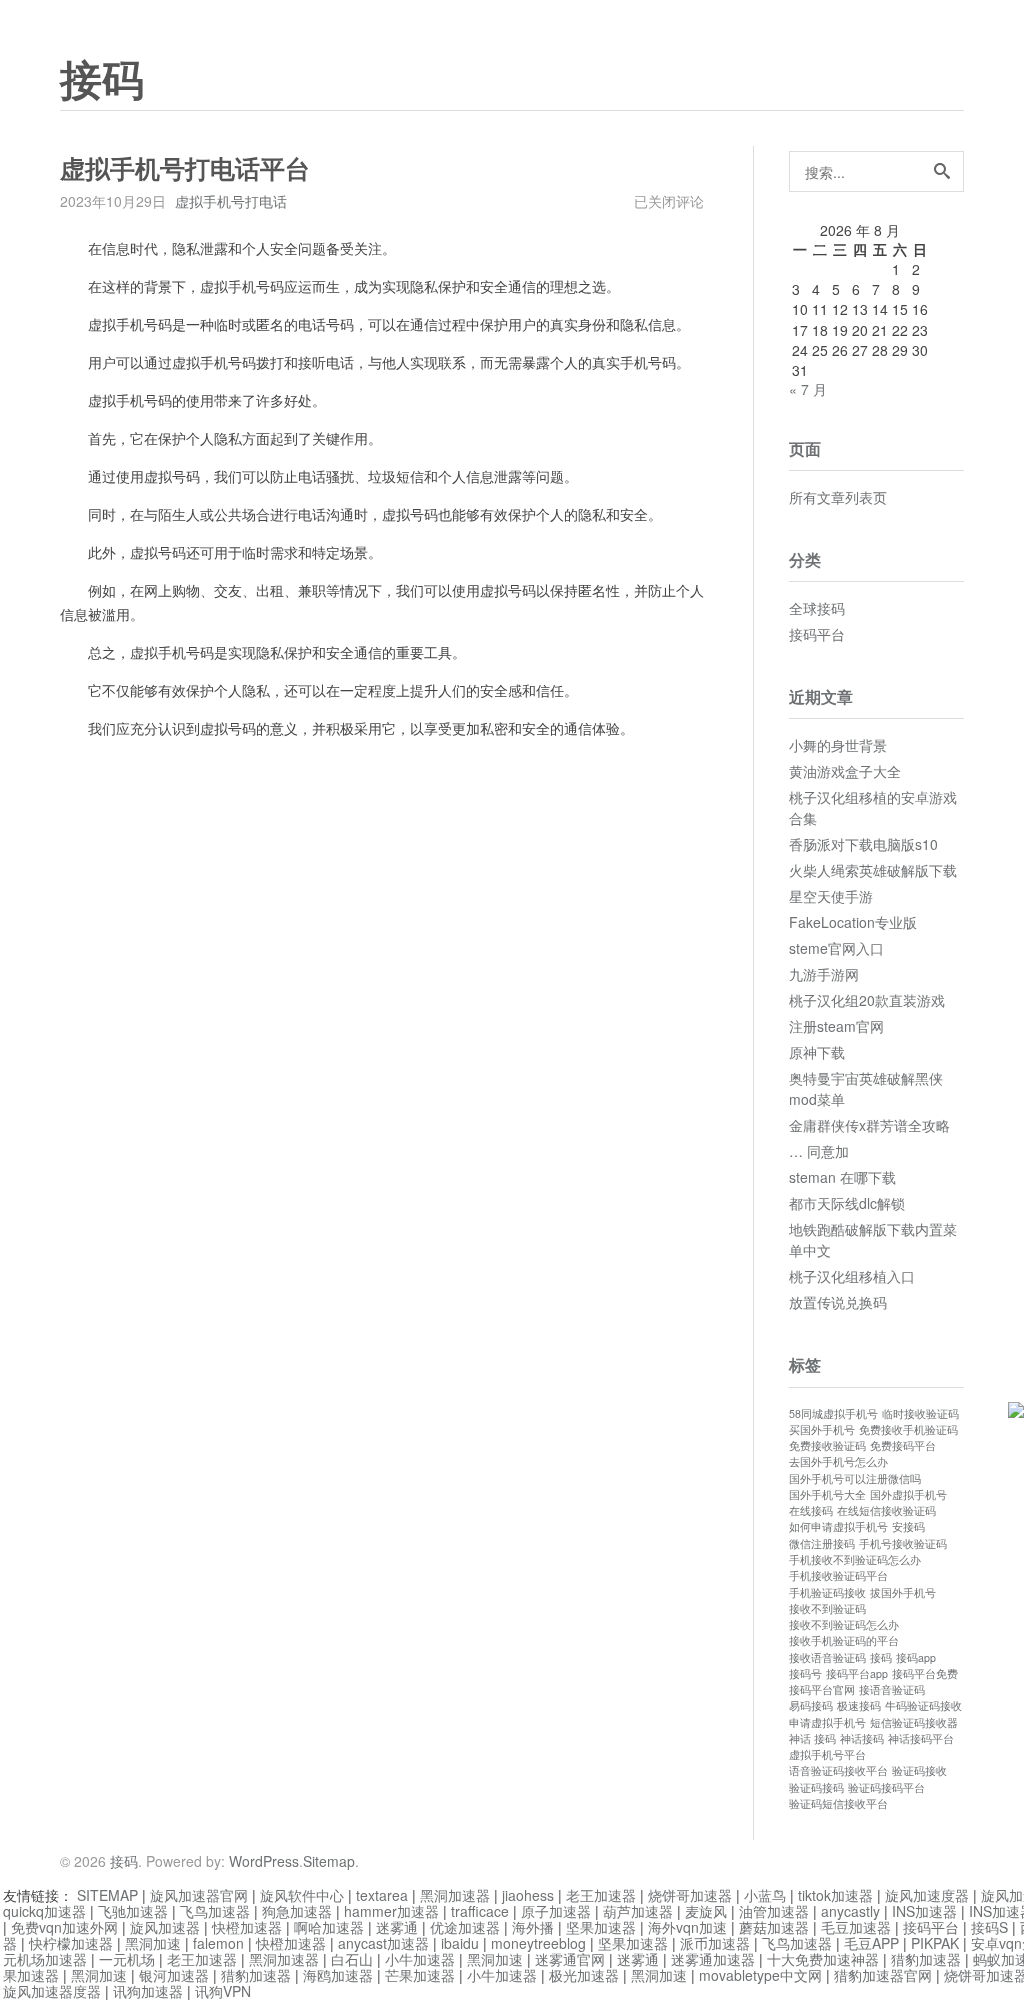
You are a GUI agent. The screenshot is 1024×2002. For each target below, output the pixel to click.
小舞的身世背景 (838, 745)
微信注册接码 (822, 1543)
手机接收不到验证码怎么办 (855, 1559)
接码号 (805, 1673)
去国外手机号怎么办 (838, 1461)
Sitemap (329, 1861)
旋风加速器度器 (52, 1991)
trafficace (480, 1911)
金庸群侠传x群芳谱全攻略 (869, 1125)
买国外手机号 (822, 1429)
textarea (382, 1895)
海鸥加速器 (338, 1975)
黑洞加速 (153, 1943)
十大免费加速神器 (823, 1959)
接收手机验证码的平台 (844, 1640)
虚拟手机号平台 (827, 1754)
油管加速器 (774, 1911)
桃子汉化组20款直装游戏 (867, 1000)
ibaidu (460, 1943)
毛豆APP (871, 1943)
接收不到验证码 (827, 1608)
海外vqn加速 (687, 1927)
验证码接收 (919, 1770)
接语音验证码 (892, 1689)
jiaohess (528, 1895)
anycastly (850, 1911)
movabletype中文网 (760, 1975)
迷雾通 (397, 1927)
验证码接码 (816, 1787)
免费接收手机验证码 (908, 1429)
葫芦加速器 (638, 1911)
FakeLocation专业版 (853, 922)
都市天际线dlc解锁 (847, 1203)
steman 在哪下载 (842, 1177)
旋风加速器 (165, 1927)
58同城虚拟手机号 (833, 1413)
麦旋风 (706, 1911)
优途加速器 (465, 1927)
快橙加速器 (247, 1927)
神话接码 (862, 1738)
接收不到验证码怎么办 (844, 1624)
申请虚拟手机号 (827, 1722)
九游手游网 (824, 974)
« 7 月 (808, 389)
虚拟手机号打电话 (231, 201)
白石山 (352, 1959)
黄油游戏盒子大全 (845, 771)
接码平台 (817, 634)
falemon (218, 1943)
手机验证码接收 (827, 1592)
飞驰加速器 (133, 1911)
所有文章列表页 (838, 497)
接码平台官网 (822, 1689)
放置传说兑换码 (838, 1302)
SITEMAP (107, 1895)
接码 (102, 81)
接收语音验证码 (827, 1657)
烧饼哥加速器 (690, 1895)
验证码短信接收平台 (838, 1803)
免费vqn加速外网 (64, 1927)
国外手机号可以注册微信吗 (855, 1478)
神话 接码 (812, 1738)
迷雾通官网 (570, 1959)
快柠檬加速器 (71, 1943)
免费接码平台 (903, 1445)
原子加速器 (556, 1911)
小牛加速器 (420, 1959)
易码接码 (811, 1705)
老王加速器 (601, 1895)
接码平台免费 (925, 1673)
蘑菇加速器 (774, 1927)
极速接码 (859, 1705)
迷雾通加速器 (713, 1959)
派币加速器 (715, 1943)
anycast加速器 (383, 1943)
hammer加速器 (391, 1911)
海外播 (533, 1927)
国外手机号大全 (827, 1494)
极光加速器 (584, 1975)
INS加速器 (924, 1911)
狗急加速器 (297, 1911)
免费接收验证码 (827, 1445)
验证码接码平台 (886, 1787)
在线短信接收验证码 (886, 1510)
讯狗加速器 (148, 1991)
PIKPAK (935, 1943)
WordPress (264, 1861)
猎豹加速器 (926, 1959)
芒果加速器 (420, 1975)
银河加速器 (174, 1975)
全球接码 (817, 608)
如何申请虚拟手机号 (838, 1526)
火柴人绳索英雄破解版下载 (873, 870)
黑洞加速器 (455, 1895)
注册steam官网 (836, 1026)
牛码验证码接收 (923, 1705)
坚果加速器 (601, 1927)
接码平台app (857, 1673)
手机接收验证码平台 (838, 1575)
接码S (989, 1927)
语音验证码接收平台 (838, 1770)
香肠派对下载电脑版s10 (863, 844)
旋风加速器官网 (199, 1895)
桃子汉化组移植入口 (852, 1276)
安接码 (908, 1526)
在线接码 (811, 1510)
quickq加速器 (44, 1911)
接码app (916, 1657)
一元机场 (127, 1959)
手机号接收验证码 (903, 1543)
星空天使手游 (831, 896)
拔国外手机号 (903, 1592)
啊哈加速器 (329, 1927)
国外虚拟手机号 (908, 1494)
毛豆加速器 (856, 1927)
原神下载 (817, 1052)
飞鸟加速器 (215, 1911)
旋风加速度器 (927, 1895)
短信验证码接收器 (914, 1722)
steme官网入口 (836, 948)
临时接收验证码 (920, 1413)
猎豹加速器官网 (883, 1975)
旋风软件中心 (302, 1895)
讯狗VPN (223, 1991)
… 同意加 (819, 1151)
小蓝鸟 (765, 1895)
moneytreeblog (538, 1943)
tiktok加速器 (835, 1895)
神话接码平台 (921, 1738)
